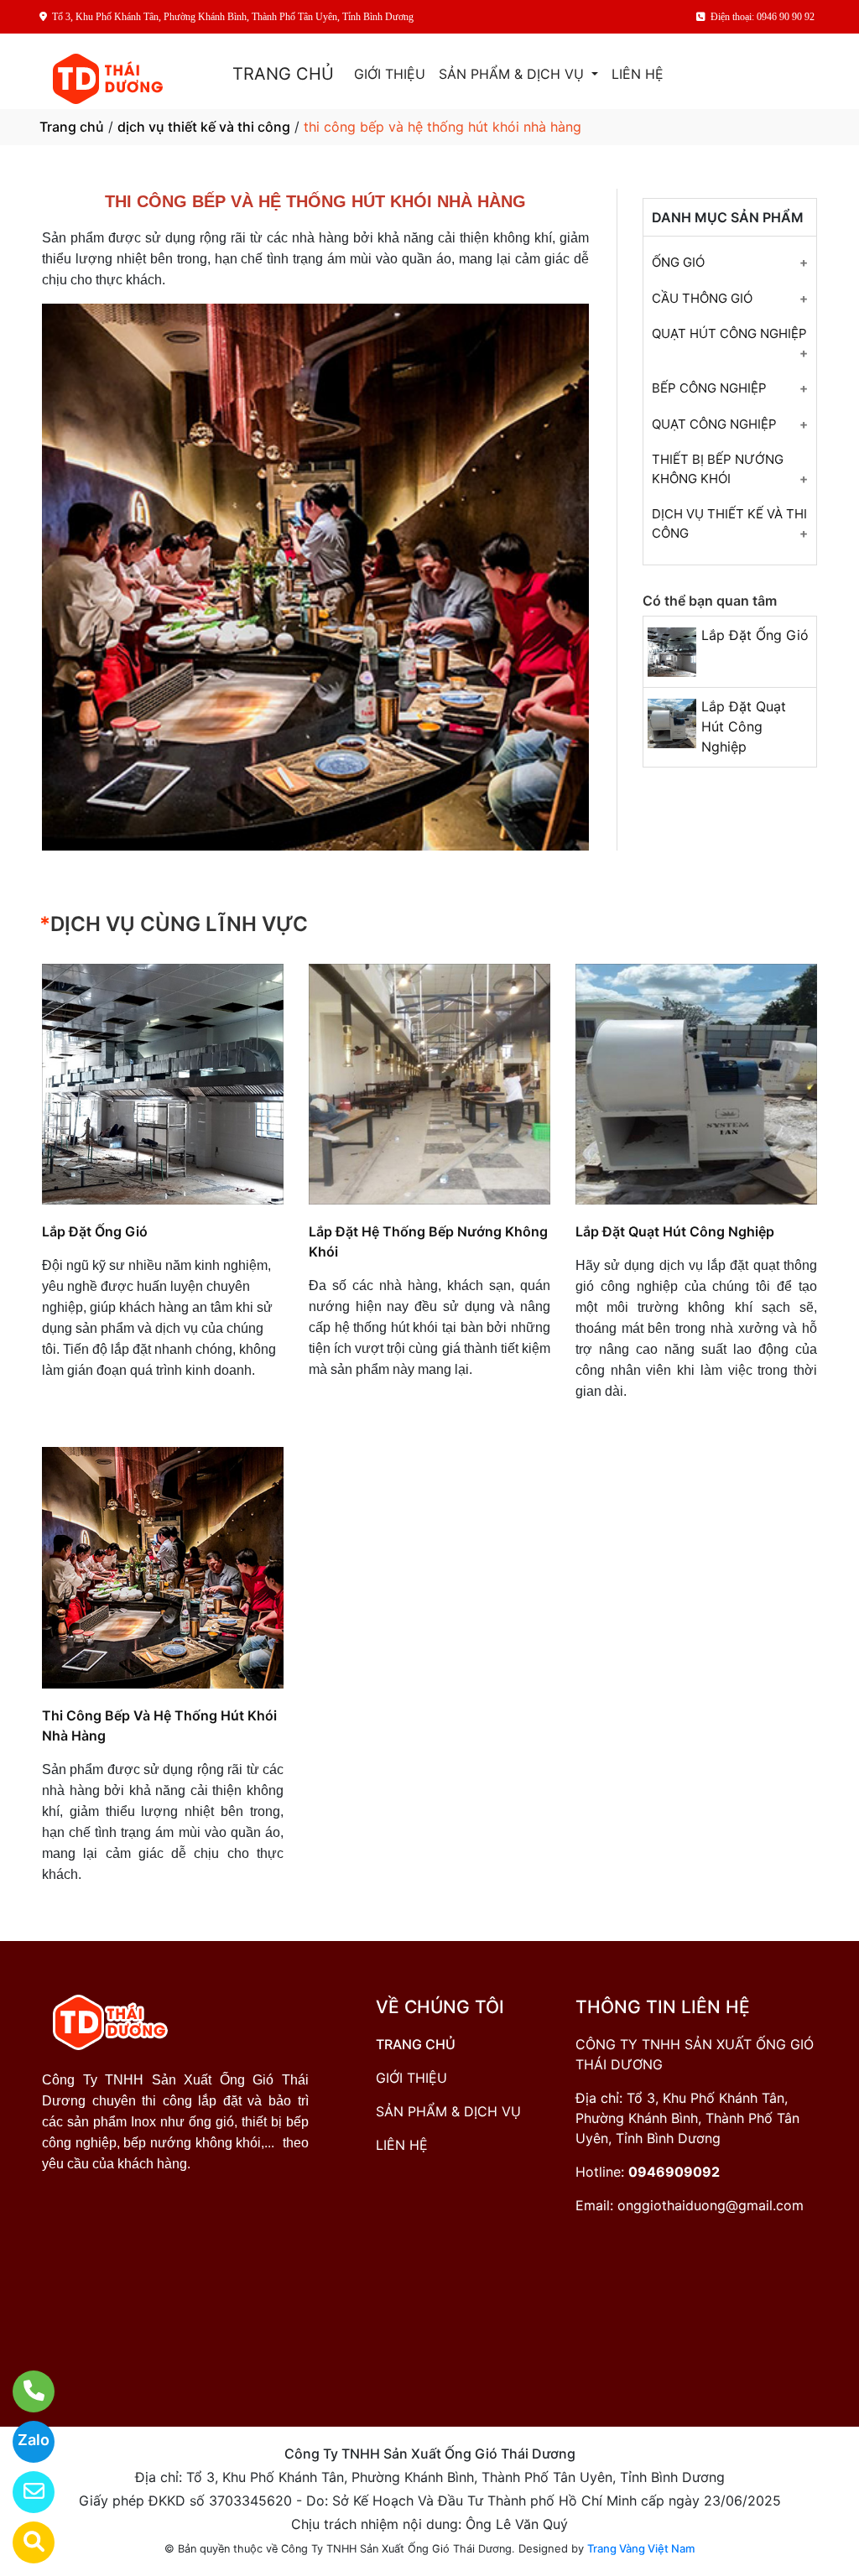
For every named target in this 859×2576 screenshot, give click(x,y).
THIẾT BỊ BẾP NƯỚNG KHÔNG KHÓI (718, 469)
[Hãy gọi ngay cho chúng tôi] (23, 2391)
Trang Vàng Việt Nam (641, 2548)
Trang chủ (72, 127)
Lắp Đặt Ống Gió (755, 635)
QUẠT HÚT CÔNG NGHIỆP (729, 333)
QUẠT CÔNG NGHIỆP (714, 424)
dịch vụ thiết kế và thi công (204, 127)
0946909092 (674, 2172)
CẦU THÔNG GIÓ (702, 298)
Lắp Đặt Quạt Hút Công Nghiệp (744, 726)
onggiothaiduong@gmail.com (711, 2205)
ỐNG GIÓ (678, 262)
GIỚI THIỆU (390, 74)
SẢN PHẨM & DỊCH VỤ (513, 74)
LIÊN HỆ (638, 74)
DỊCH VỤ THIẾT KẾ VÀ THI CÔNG (729, 523)
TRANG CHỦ (283, 74)
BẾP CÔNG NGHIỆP (709, 388)
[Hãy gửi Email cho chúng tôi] (23, 2492)
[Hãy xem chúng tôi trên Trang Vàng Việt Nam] (23, 2542)
